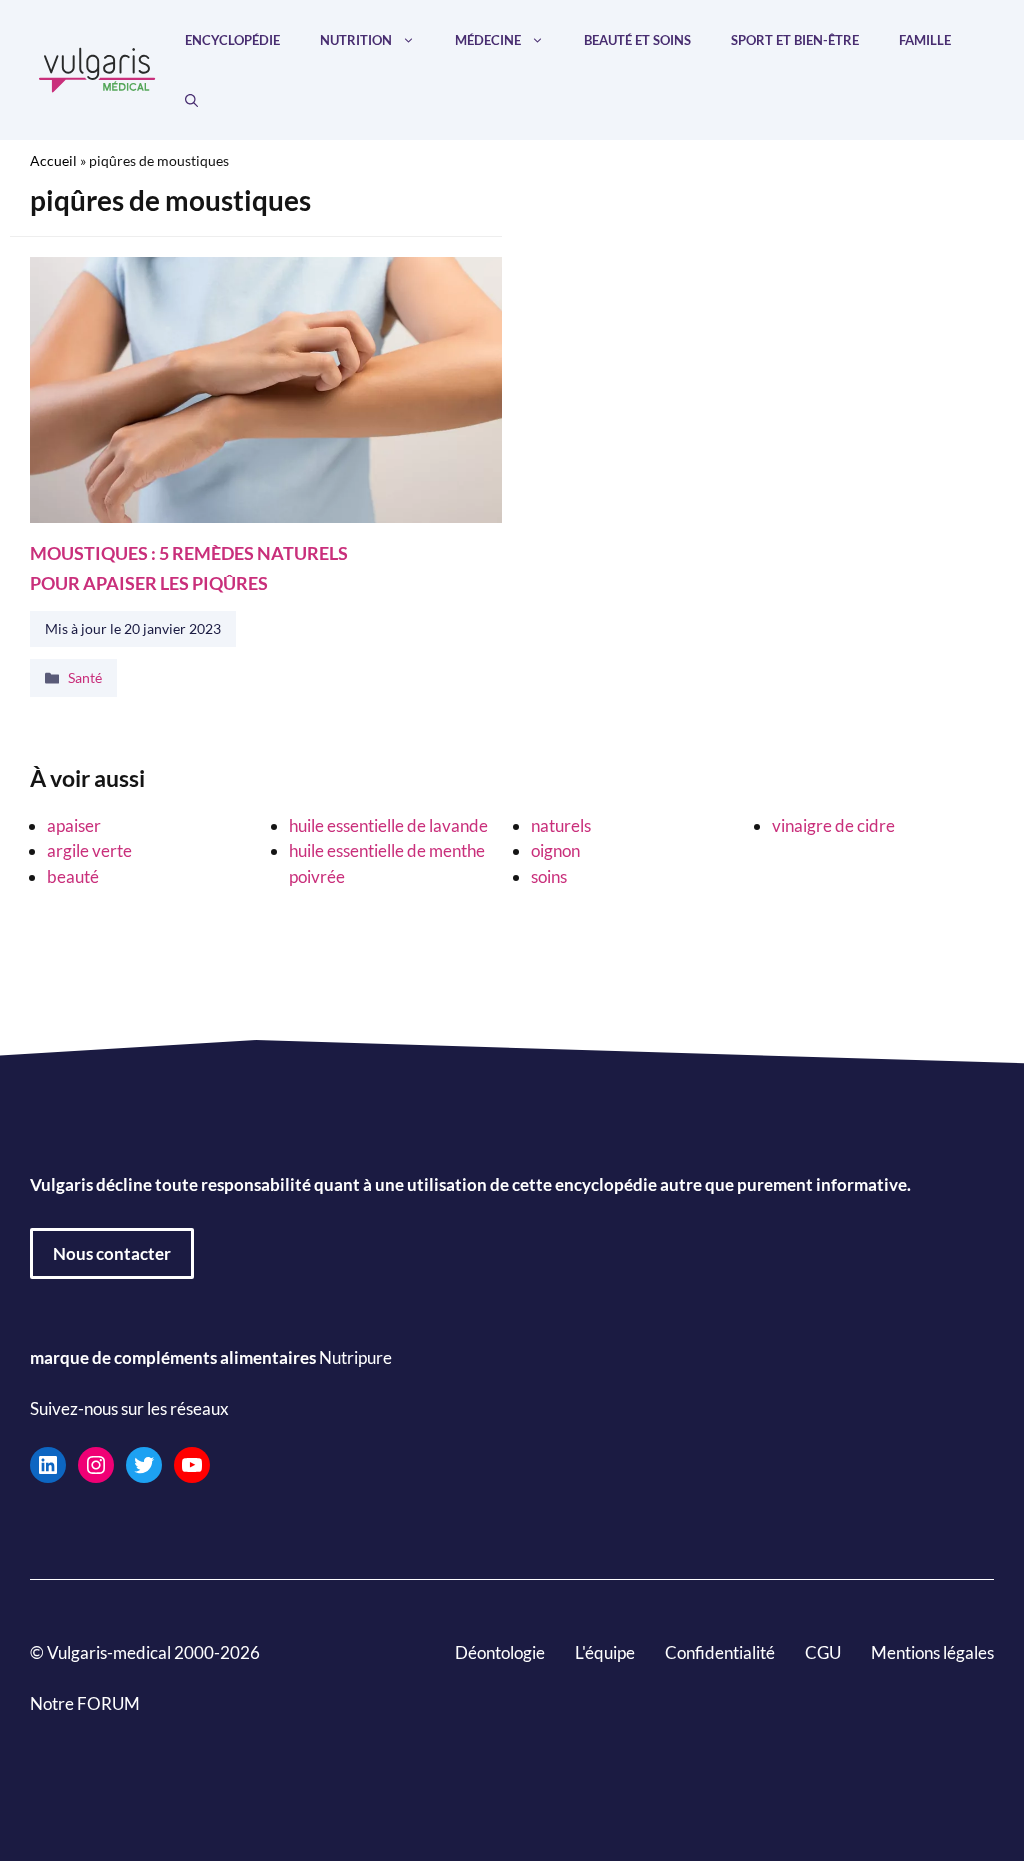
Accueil (53, 160)
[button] (191, 100)
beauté (73, 876)
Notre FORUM (85, 1702)
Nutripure (355, 1356)
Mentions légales (932, 1651)
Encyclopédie (232, 40)
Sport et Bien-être (795, 40)
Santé (85, 678)
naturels (561, 825)
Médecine (488, 40)
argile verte (89, 850)
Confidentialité (720, 1651)
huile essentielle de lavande (388, 825)
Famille (925, 40)
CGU (823, 1651)
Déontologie (500, 1651)
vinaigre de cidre (833, 825)
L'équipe (605, 1651)
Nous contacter (112, 1252)
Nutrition (356, 40)
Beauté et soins (637, 40)
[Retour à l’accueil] (97, 67)
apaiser (74, 825)
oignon (555, 850)
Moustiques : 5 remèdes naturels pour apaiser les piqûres (189, 567)
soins (549, 876)
